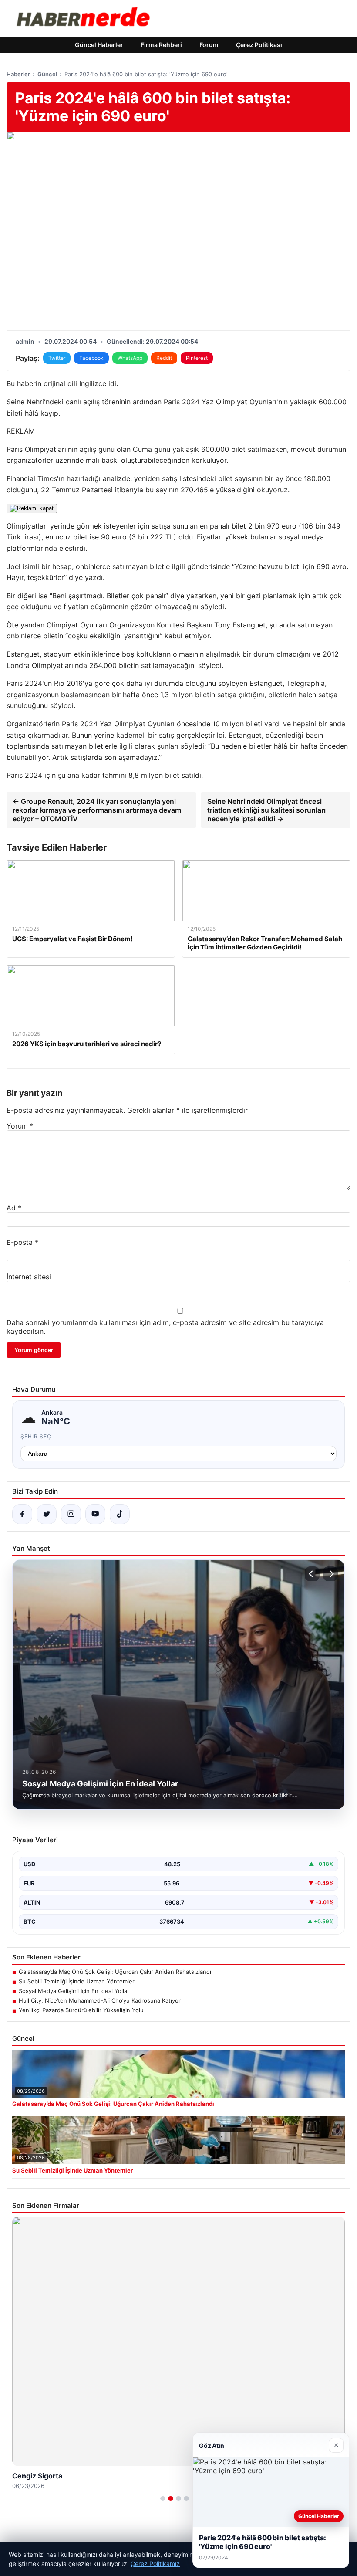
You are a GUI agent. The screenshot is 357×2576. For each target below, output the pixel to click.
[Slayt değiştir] (163, 2498)
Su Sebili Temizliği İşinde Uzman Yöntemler (77, 1981)
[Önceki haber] (312, 1574)
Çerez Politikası (259, 45)
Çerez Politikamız (155, 2564)
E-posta (22, 1242)
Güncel (47, 74)
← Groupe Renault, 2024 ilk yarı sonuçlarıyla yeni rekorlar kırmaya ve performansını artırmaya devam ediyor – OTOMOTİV (97, 810)
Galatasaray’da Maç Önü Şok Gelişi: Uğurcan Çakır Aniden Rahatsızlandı (115, 1972)
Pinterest (197, 358)
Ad (14, 1208)
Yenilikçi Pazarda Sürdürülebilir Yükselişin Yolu (81, 2010)
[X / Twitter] (47, 1514)
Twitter (57, 358)
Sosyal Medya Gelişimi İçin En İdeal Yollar (74, 1991)
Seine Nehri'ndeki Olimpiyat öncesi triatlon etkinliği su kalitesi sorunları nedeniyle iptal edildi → (266, 810)
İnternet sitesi (29, 1277)
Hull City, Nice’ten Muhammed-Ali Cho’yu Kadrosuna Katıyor (100, 2000)
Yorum (20, 1126)
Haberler (18, 74)
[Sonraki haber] (330, 1574)
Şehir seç (36, 1436)
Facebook (91, 358)
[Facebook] (22, 1514)
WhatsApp (130, 358)
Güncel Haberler (99, 45)
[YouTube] (95, 1514)
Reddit (164, 358)
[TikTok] (120, 1514)
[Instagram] (71, 1514)
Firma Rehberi (161, 45)
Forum (209, 45)
